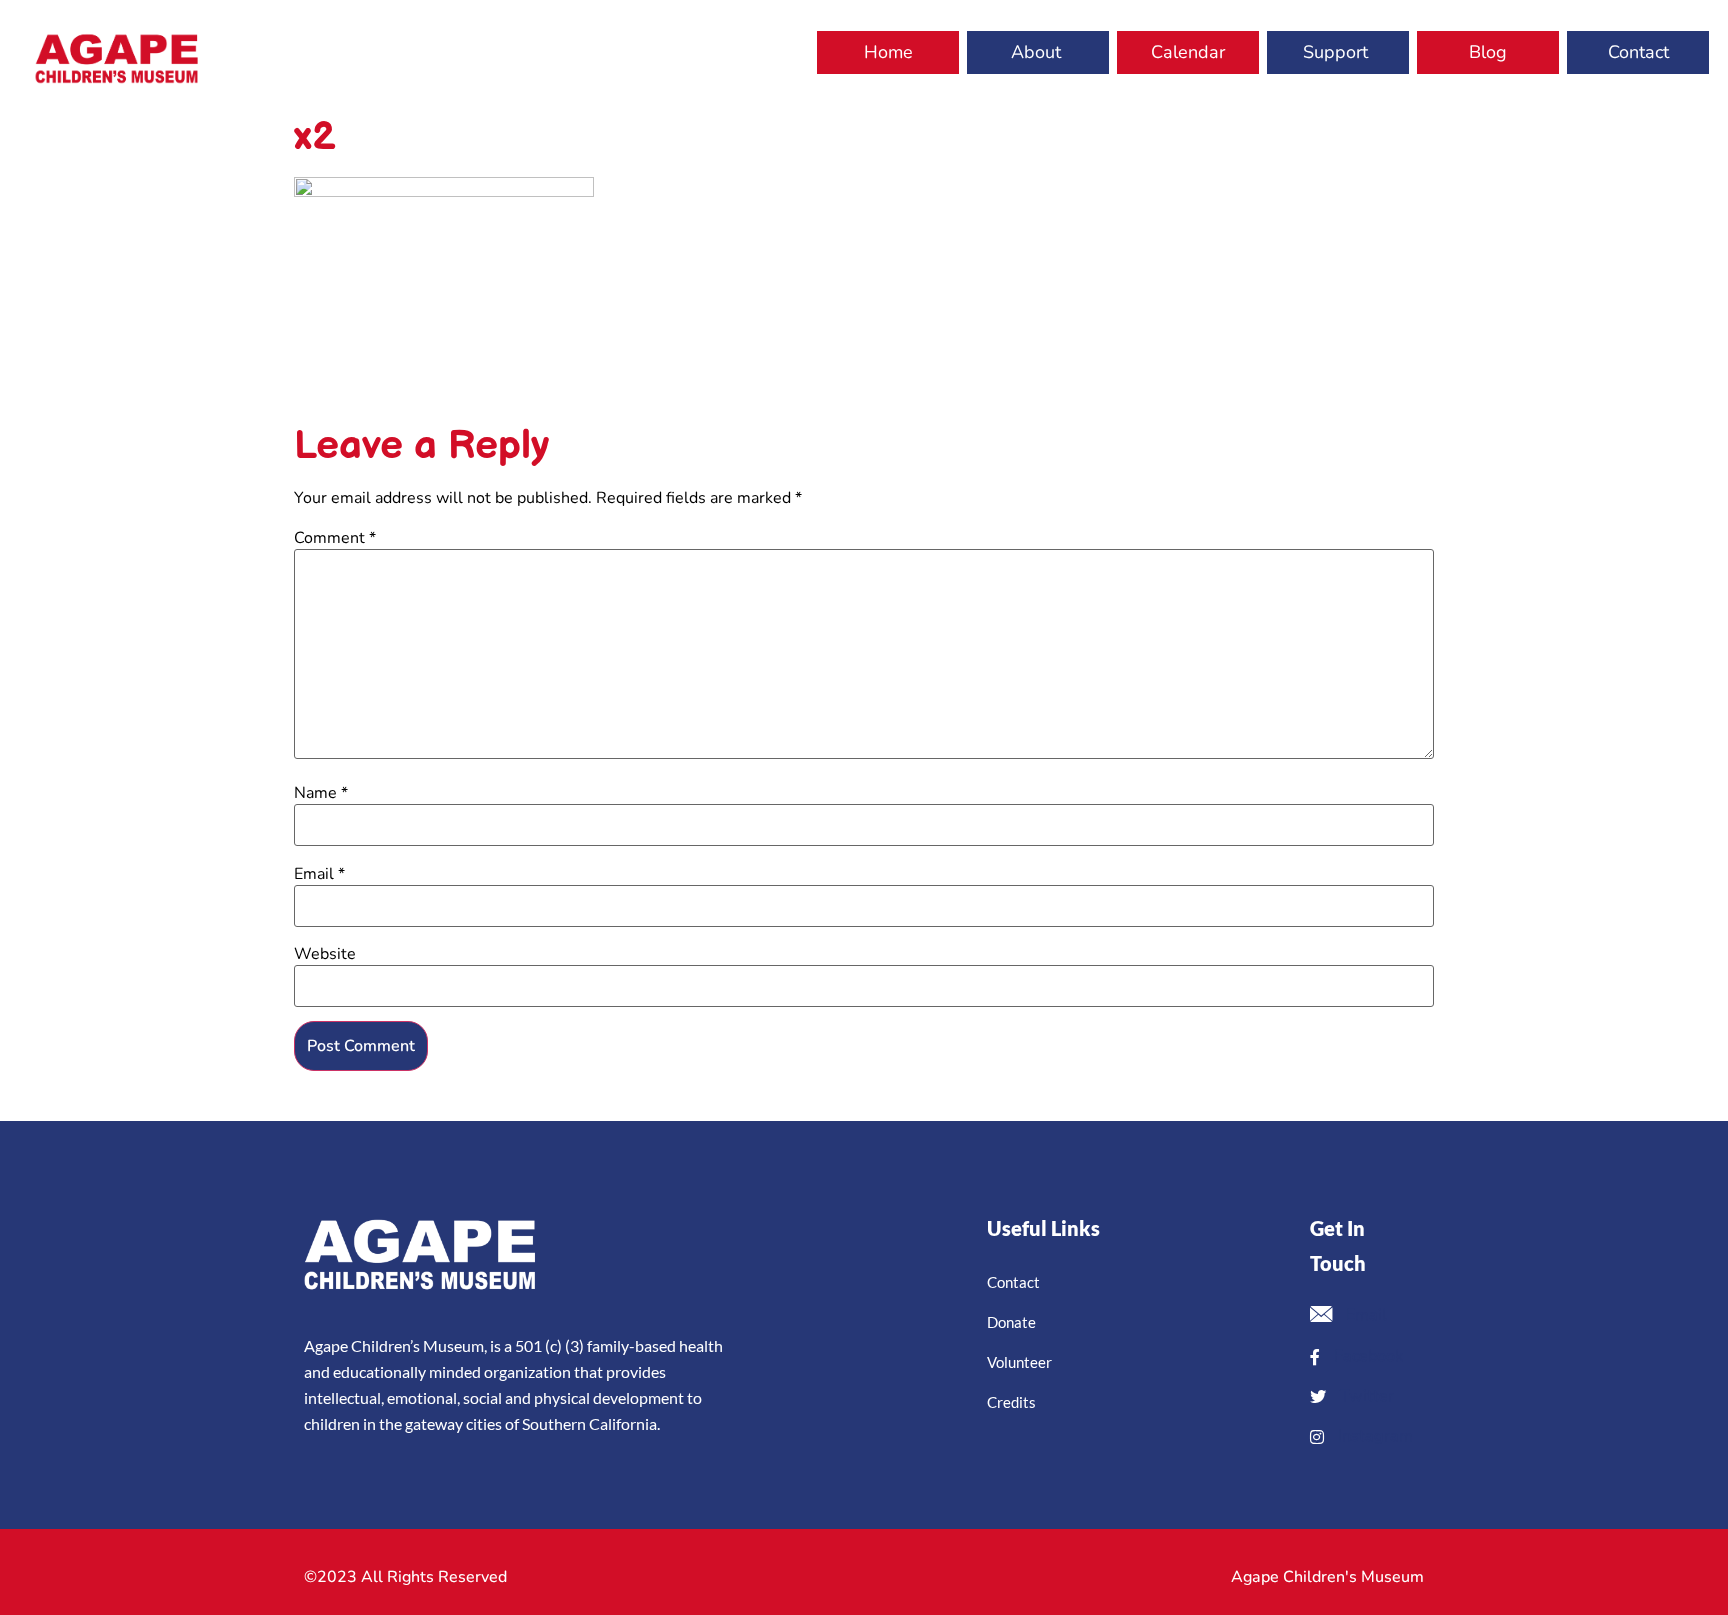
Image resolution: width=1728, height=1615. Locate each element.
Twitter (1365, 1396)
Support (1335, 52)
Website (325, 954)
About (1036, 52)
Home (888, 52)
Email (319, 874)
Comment (335, 538)
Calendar (1188, 52)
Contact (1638, 52)
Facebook (1366, 1356)
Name (321, 793)
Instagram (1373, 1436)
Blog (1488, 52)
